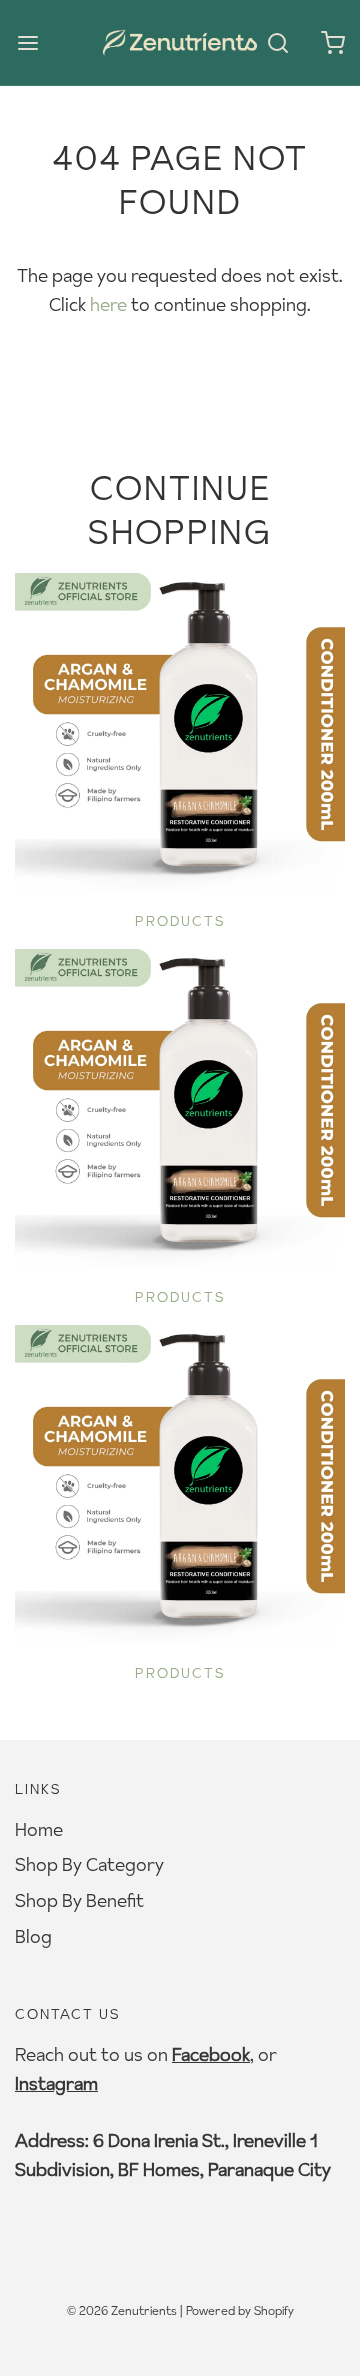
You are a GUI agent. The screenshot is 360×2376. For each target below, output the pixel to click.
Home (39, 1829)
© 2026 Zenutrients (122, 2310)
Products (180, 921)
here (108, 304)
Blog (33, 1936)
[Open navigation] (27, 42)
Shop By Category (89, 1864)
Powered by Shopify (240, 2310)
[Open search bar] (277, 42)
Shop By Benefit (79, 1900)
